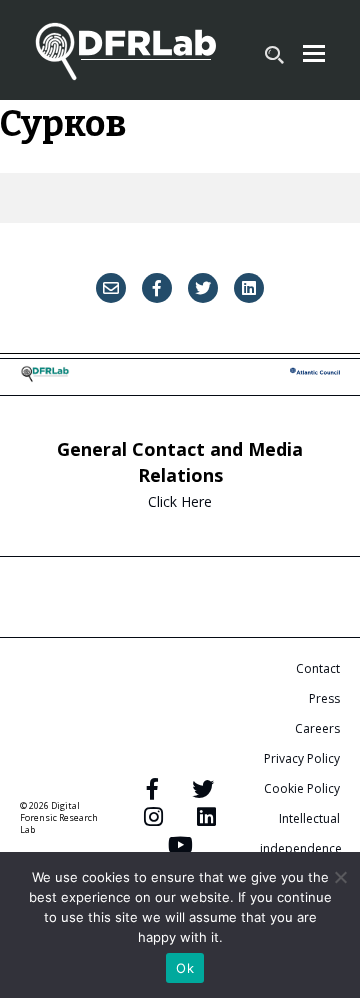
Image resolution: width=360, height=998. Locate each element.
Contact (318, 668)
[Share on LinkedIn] (249, 288)
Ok (185, 968)
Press (324, 698)
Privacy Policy (302, 758)
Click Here (180, 501)
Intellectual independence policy (301, 848)
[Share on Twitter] (203, 288)
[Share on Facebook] (157, 288)
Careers (317, 728)
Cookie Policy (302, 788)
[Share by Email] (111, 288)
